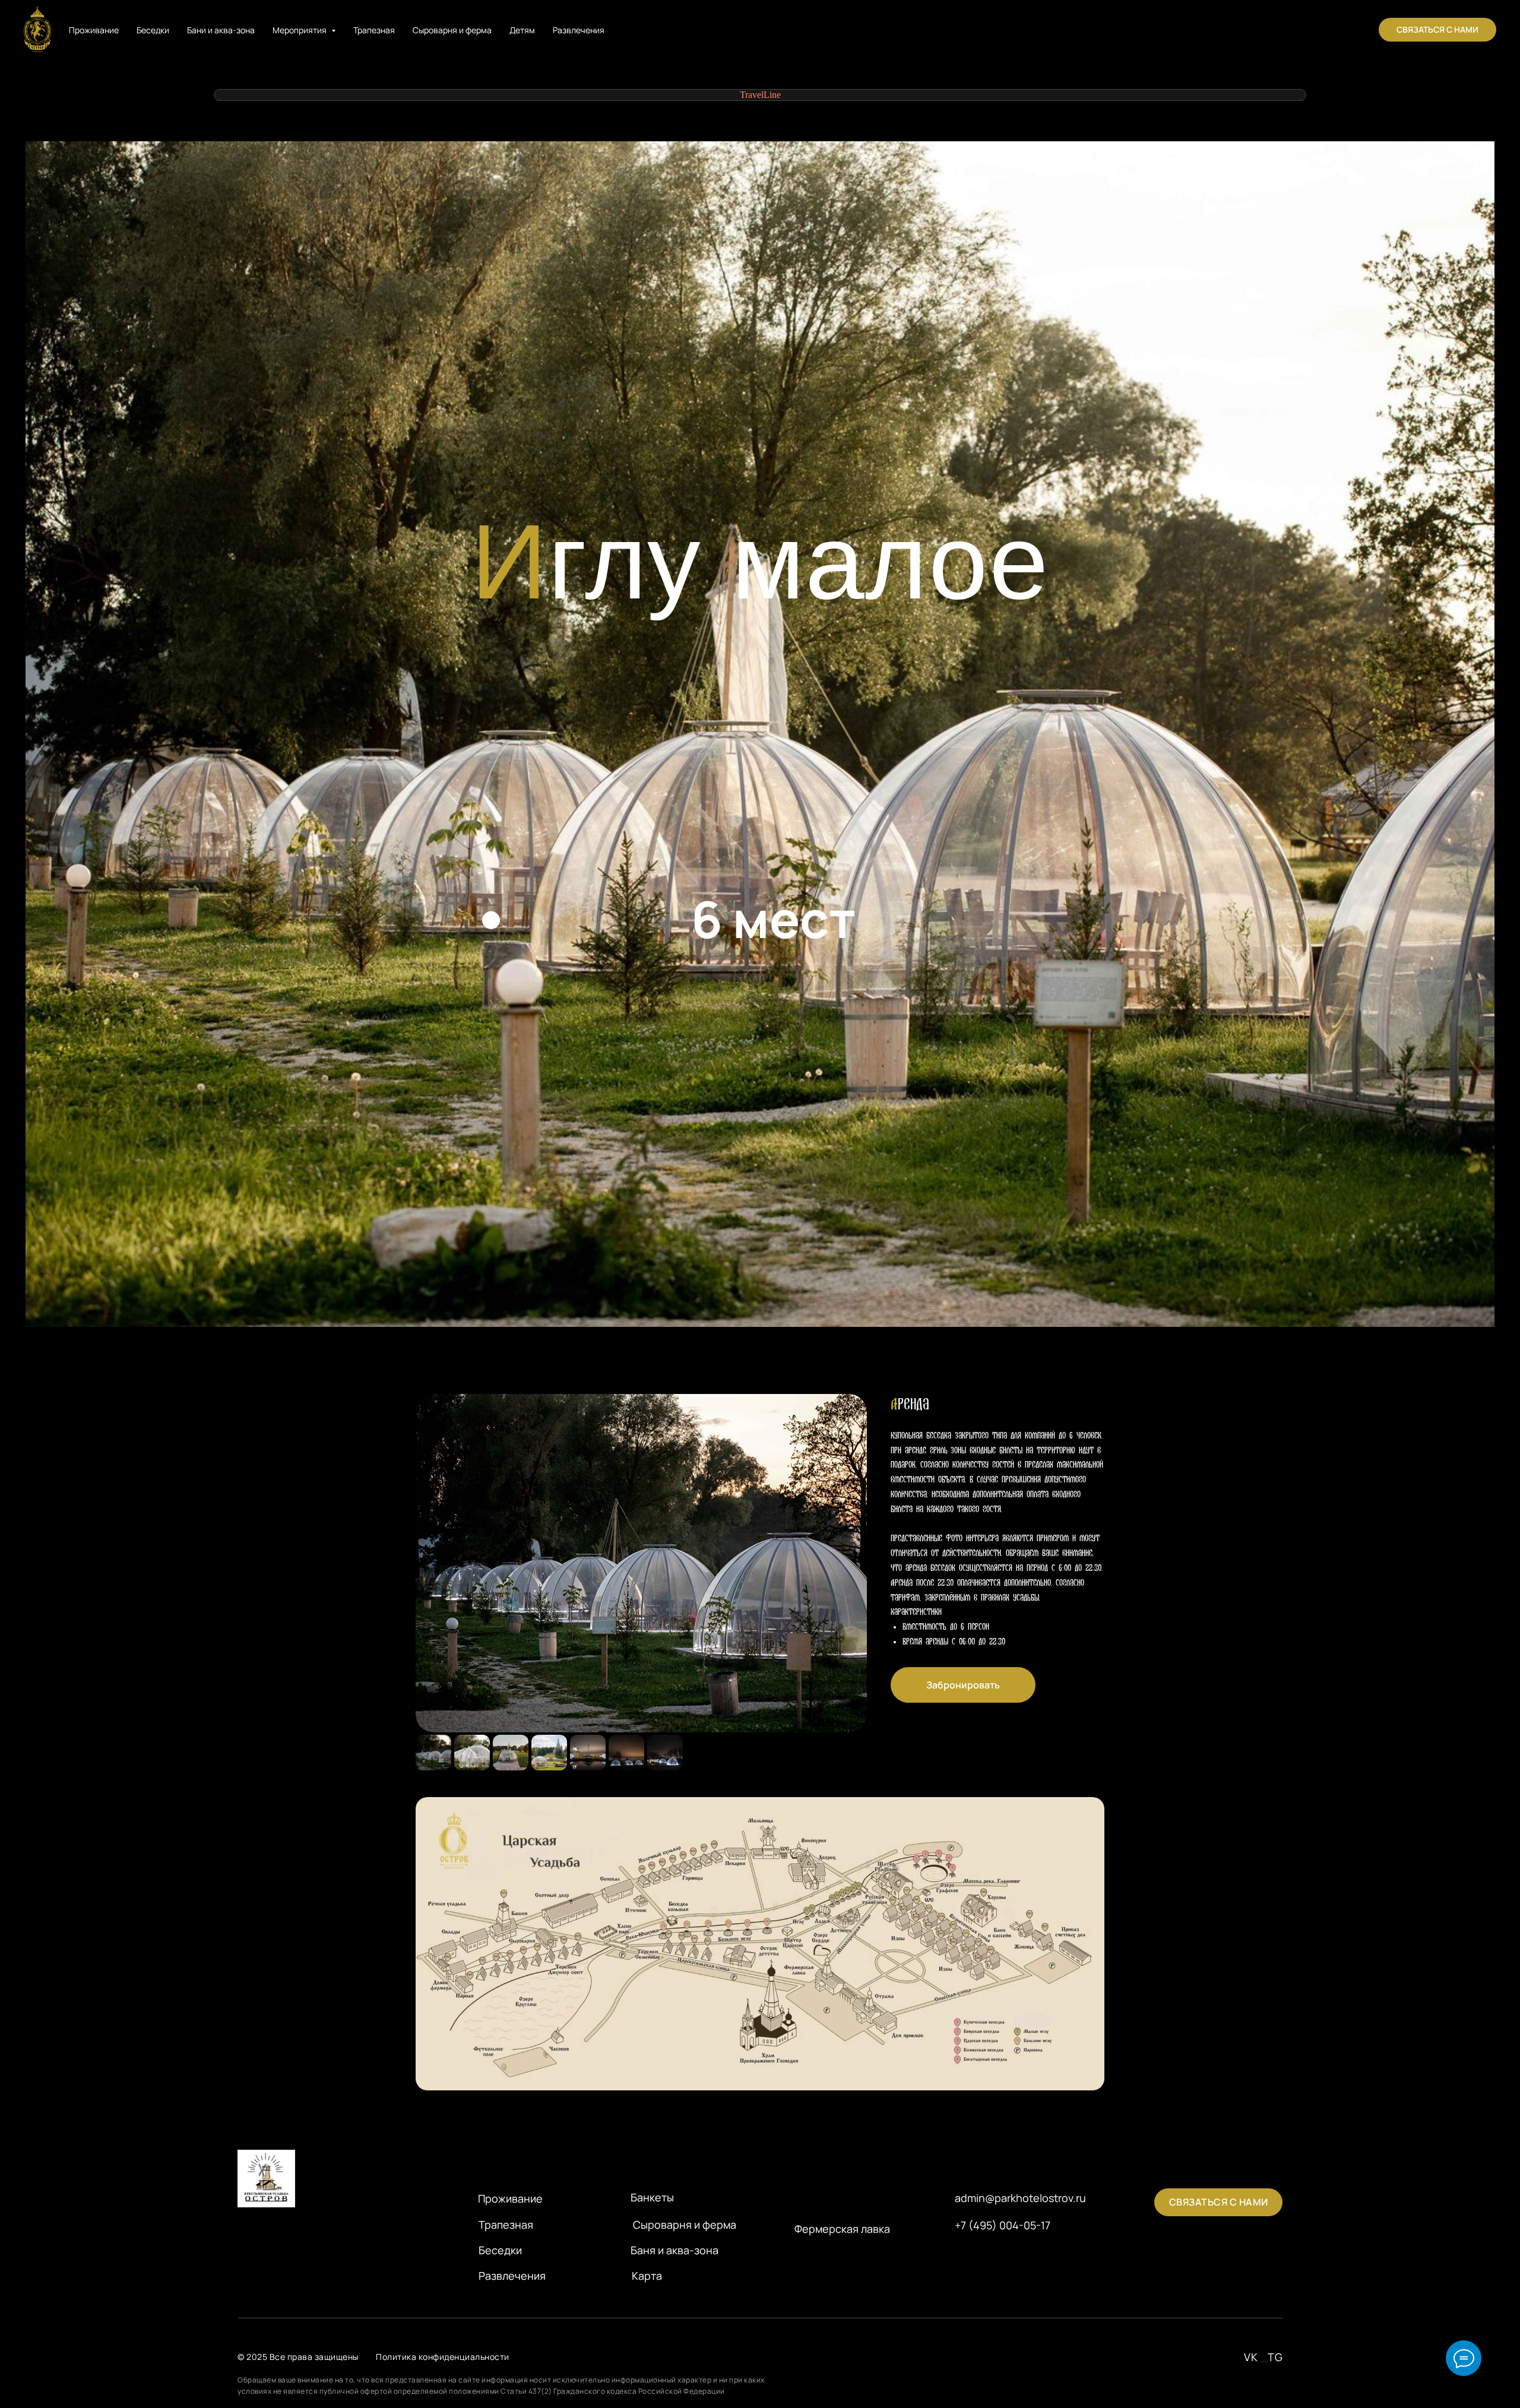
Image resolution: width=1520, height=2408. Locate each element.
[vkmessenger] (1349, 30)
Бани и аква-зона (221, 30)
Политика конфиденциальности (443, 2357)
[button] (1437, 30)
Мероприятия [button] (300, 30)
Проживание (94, 30)
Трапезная (374, 30)
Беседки (153, 30)
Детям (522, 30)
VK (1251, 2357)
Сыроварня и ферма (452, 30)
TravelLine (760, 95)
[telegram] (1323, 30)
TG (1275, 2357)
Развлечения (579, 30)
